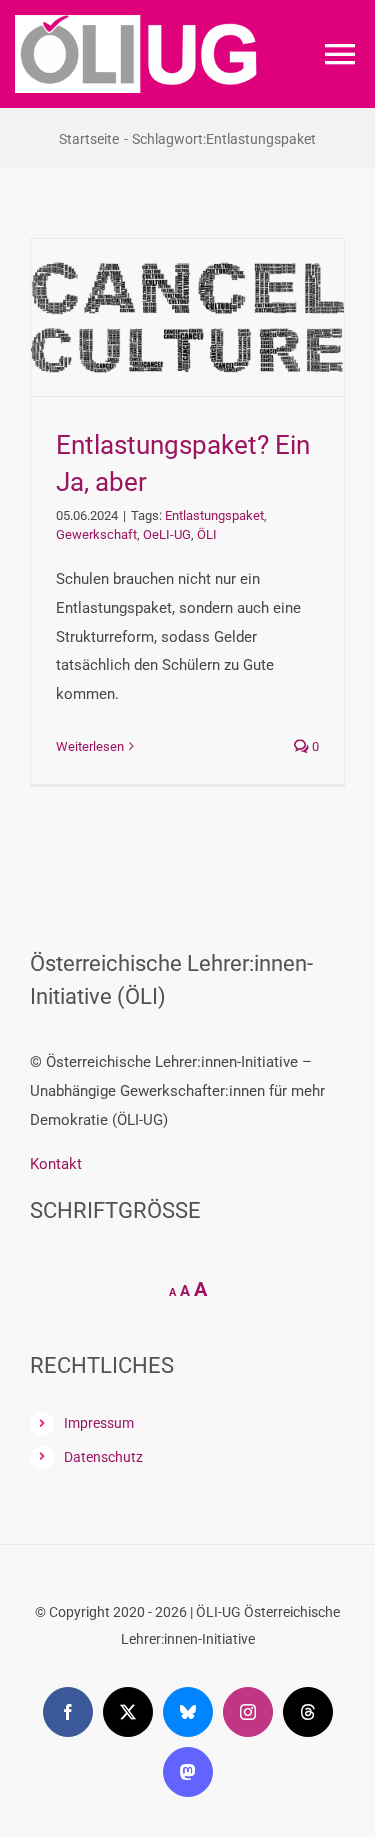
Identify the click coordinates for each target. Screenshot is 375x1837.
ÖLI (207, 534)
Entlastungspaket (214, 515)
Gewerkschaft (96, 534)
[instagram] (248, 1712)
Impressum (99, 1423)
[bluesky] (188, 1712)
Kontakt (56, 1164)
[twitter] (128, 1712)
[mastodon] (188, 1772)
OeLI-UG (167, 534)
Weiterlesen (90, 746)
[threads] (308, 1712)
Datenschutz (103, 1457)
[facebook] (68, 1712)
